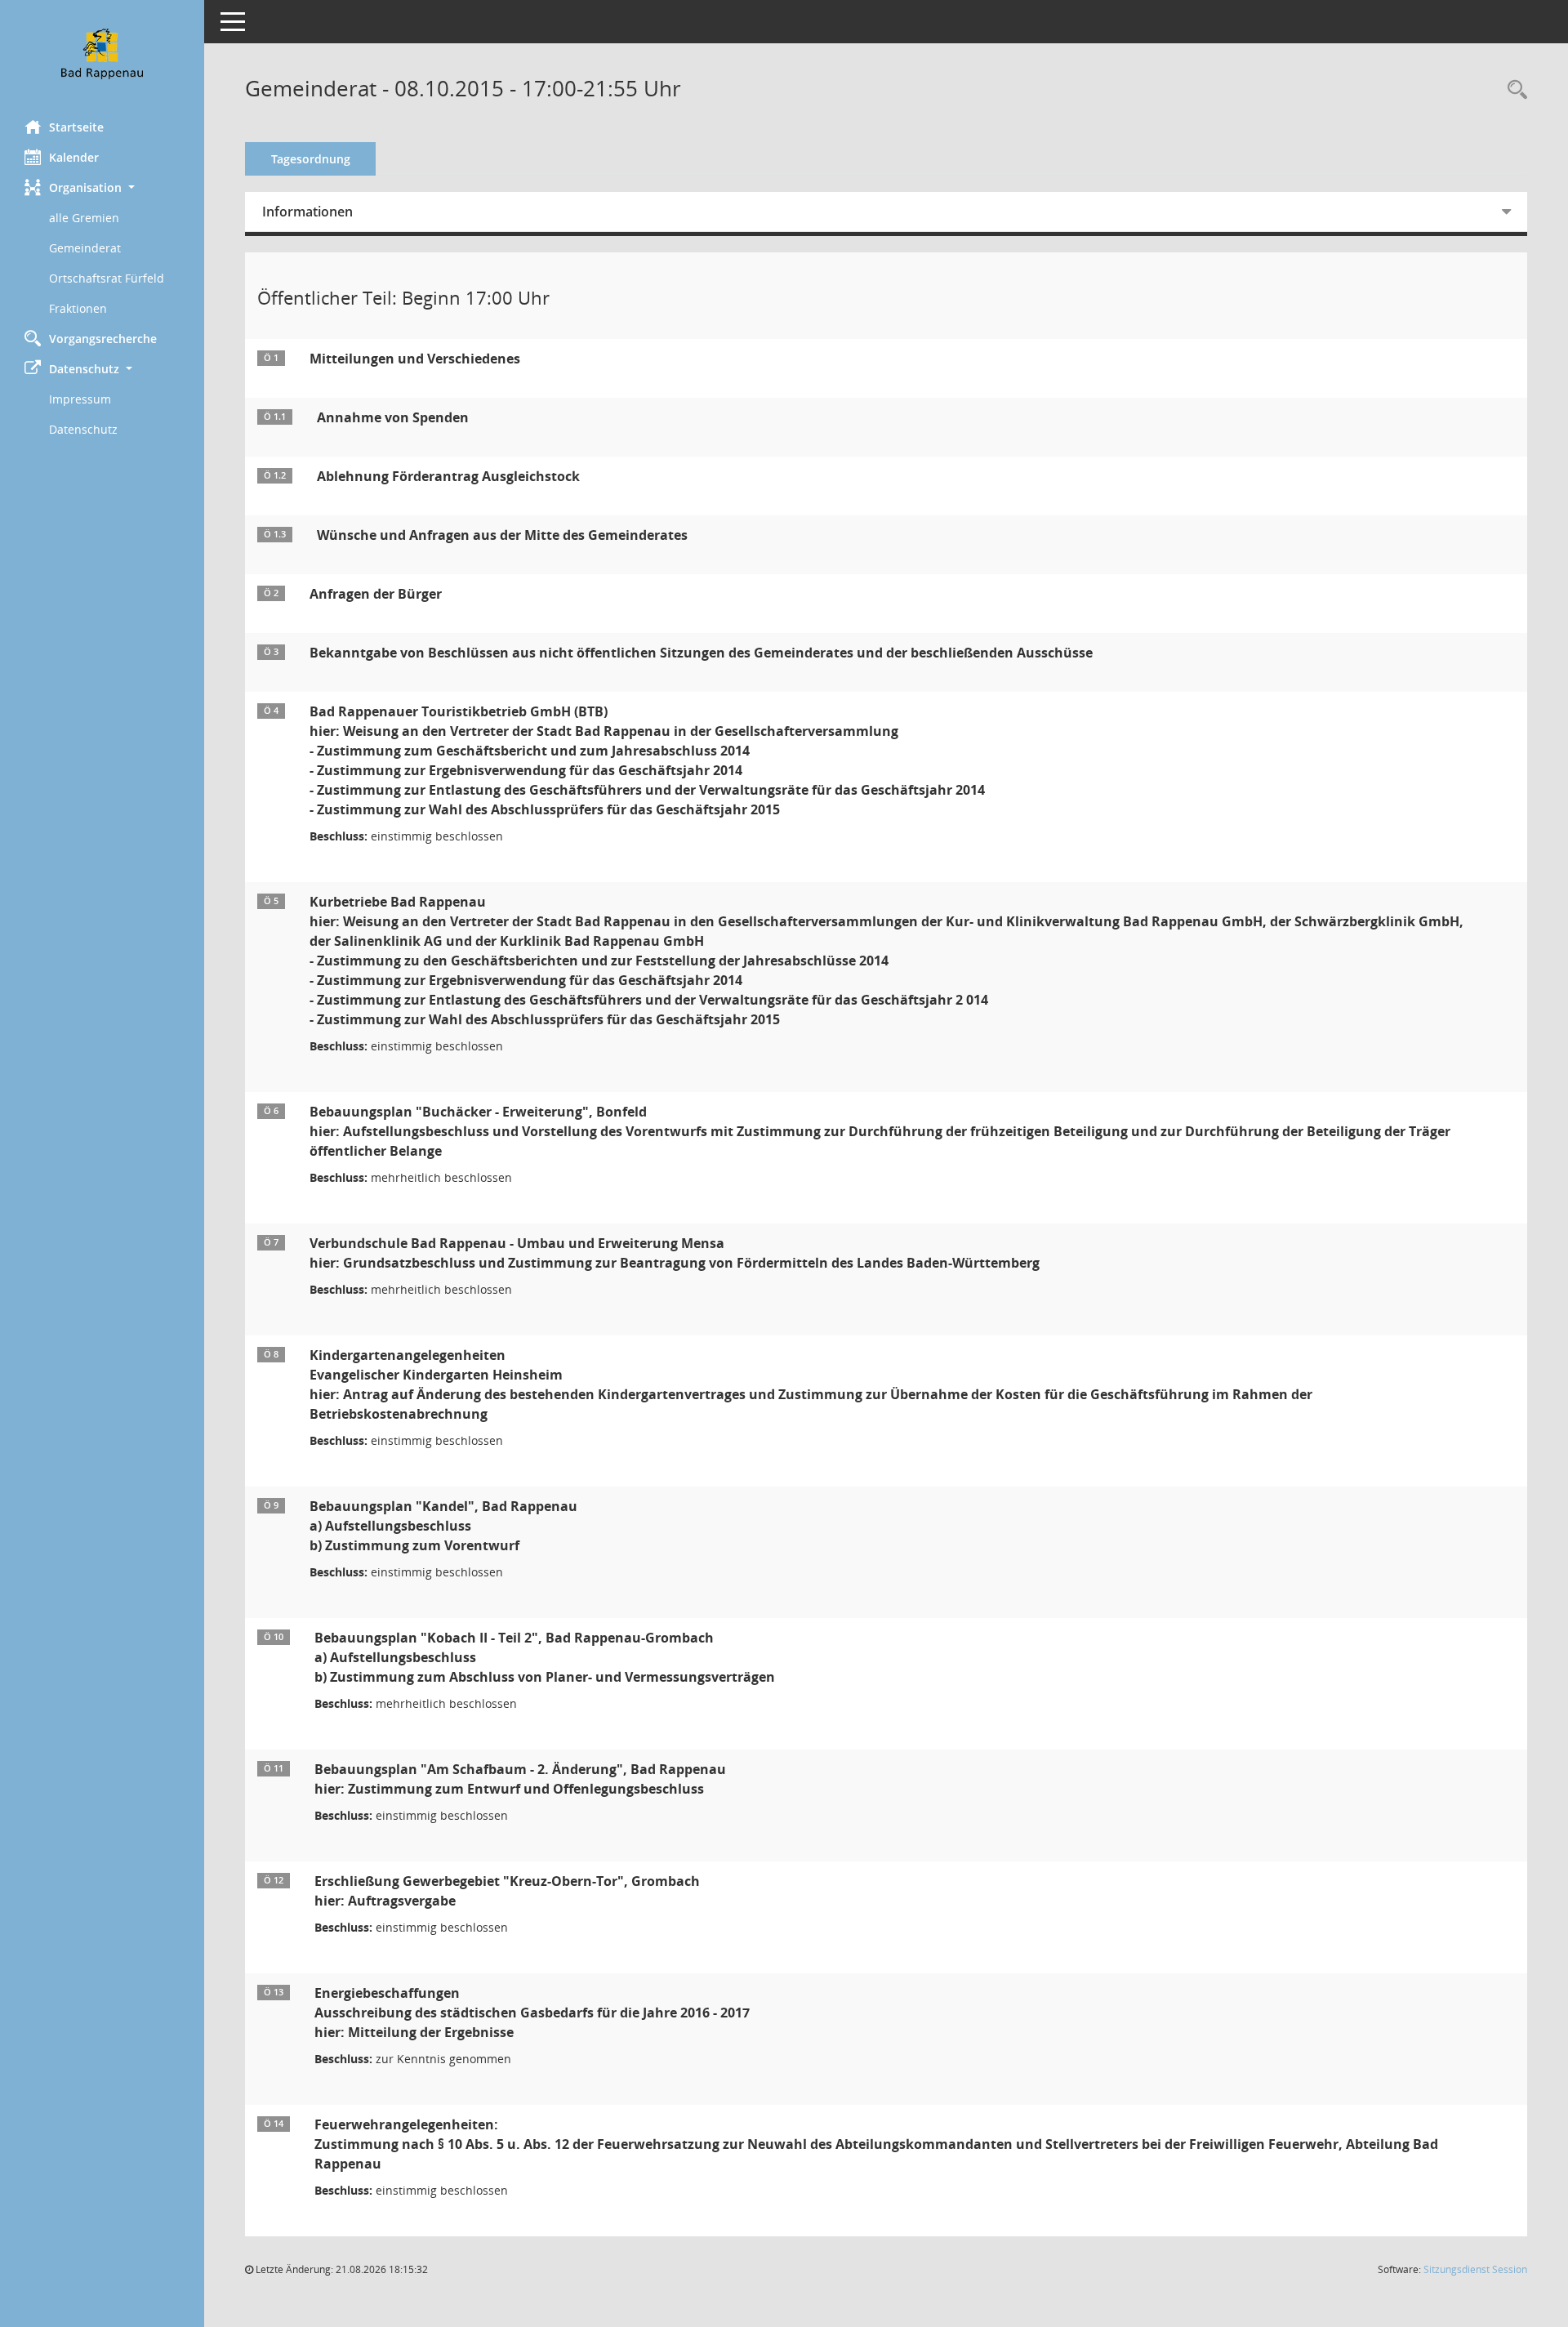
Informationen (307, 212)
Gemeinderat (85, 248)
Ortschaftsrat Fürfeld (107, 278)
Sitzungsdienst (1475, 2269)
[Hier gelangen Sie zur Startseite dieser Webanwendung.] (102, 54)
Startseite (76, 127)
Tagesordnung (311, 159)
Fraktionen (78, 308)
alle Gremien (84, 218)
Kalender (74, 157)
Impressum (80, 399)
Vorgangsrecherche (103, 339)
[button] (102, 187)
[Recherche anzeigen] (1513, 90)
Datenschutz (83, 429)
